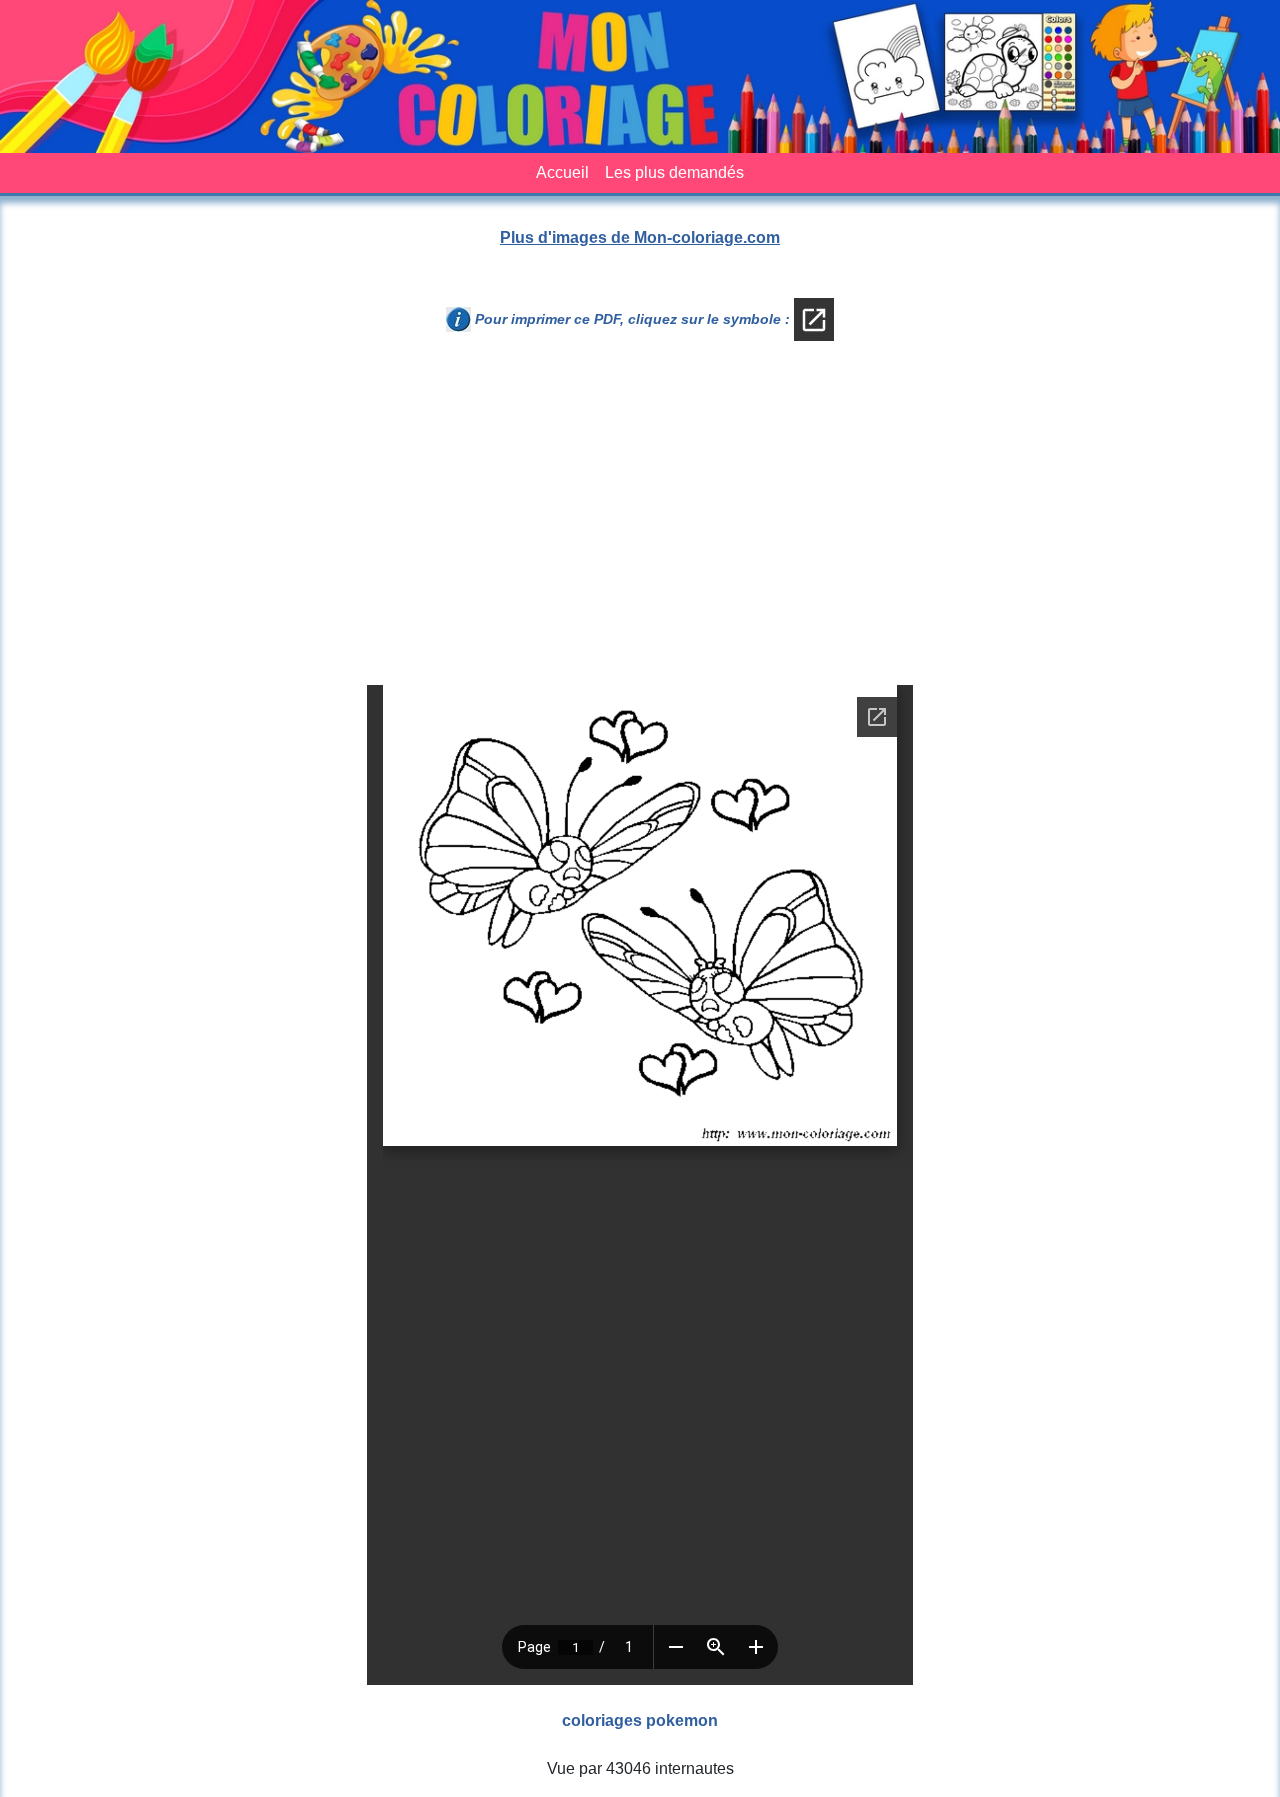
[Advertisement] (640, 521)
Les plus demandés (674, 172)
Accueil (562, 172)
